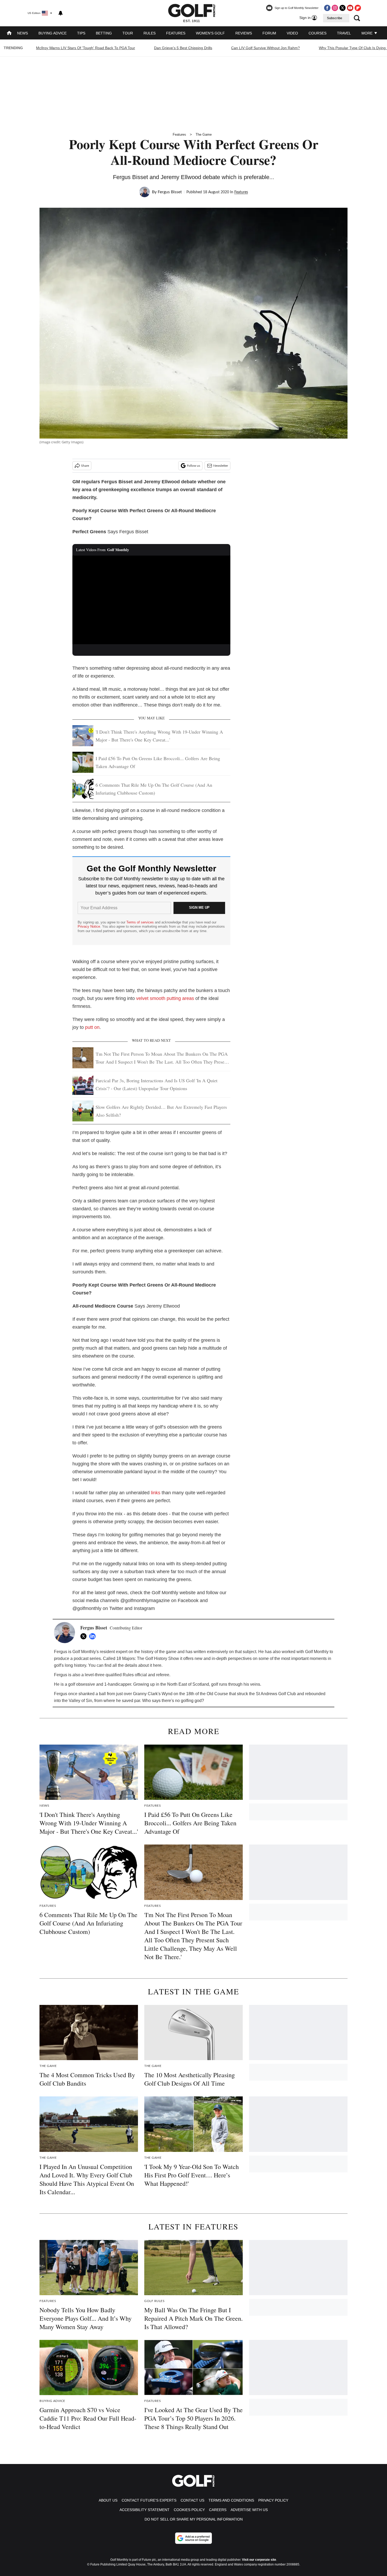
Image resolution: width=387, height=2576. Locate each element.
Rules (150, 33)
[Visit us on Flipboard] (358, 8)
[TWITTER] (85, 1636)
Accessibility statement (145, 2510)
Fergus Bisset (170, 192)
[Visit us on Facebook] (327, 8)
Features (176, 33)
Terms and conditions (231, 2500)
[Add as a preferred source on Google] (193, 2538)
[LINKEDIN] (94, 1636)
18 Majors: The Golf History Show (148, 1658)
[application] (151, 600)
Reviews (244, 33)
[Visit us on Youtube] (350, 8)
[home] (9, 34)
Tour (128, 33)
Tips (81, 33)
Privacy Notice (89, 926)
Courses (317, 33)
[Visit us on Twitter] (343, 8)
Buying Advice (53, 33)
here (157, 1665)
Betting (104, 33)
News (23, 33)
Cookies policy (189, 2510)
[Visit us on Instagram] (335, 8)
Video (292, 33)
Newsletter (221, 466)
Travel (344, 33)
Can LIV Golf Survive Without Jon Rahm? (266, 48)
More (368, 33)
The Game (204, 134)
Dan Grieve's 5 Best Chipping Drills (183, 48)
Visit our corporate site (259, 2560)
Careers (218, 2510)
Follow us (193, 466)
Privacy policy (273, 2500)
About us (108, 2500)
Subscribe (335, 18)
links (156, 1493)
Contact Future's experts (149, 2500)
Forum (269, 33)
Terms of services (141, 922)
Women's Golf (210, 33)
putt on (92, 1027)
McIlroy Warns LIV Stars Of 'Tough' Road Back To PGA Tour (86, 48)
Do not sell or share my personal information (194, 2519)
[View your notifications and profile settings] (61, 13)
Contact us (192, 2500)
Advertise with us (249, 2510)
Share (85, 466)
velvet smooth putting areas (165, 998)
